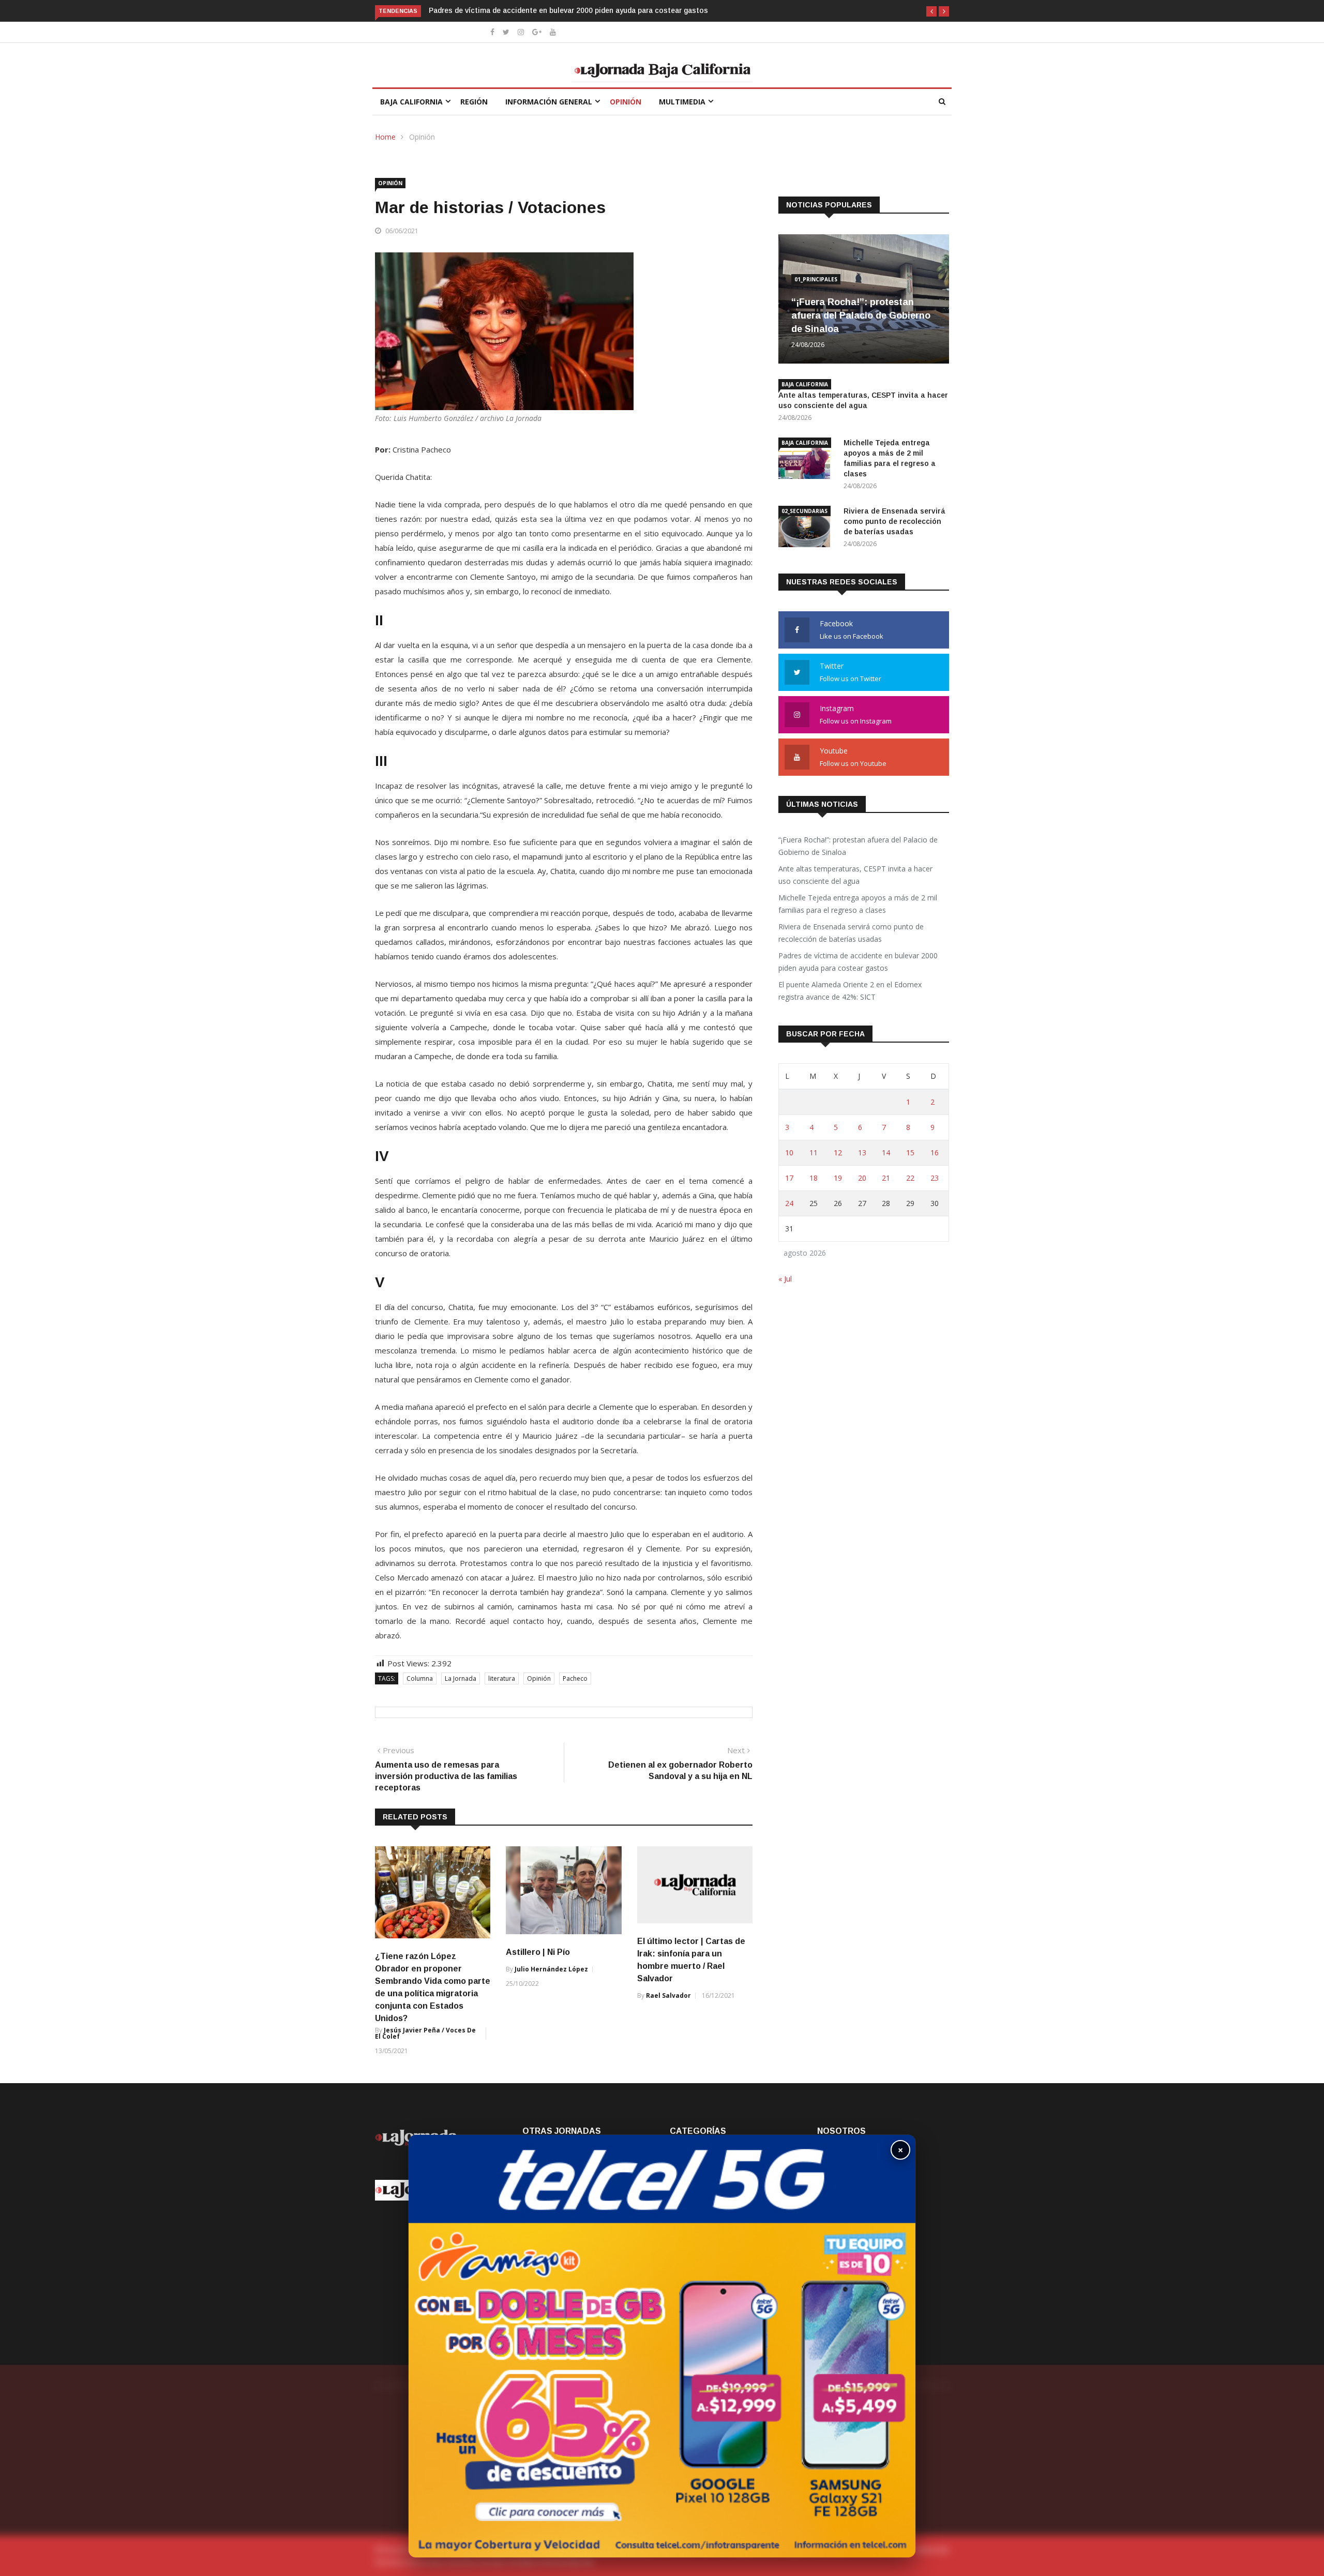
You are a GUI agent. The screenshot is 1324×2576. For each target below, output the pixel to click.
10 (789, 1153)
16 (935, 1153)
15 (910, 1153)
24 (789, 1203)
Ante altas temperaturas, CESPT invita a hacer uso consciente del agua (855, 875)
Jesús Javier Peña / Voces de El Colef (425, 2033)
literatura (502, 1678)
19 (838, 1178)
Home (385, 137)
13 (862, 1153)
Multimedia (682, 102)
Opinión (626, 102)
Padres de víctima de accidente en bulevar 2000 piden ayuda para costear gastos (858, 962)
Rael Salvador (668, 1995)
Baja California (411, 102)
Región (474, 102)
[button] (931, 11)
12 (838, 1153)
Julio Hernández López (551, 1969)
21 (886, 1178)
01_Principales (816, 279)
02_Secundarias (804, 511)
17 (789, 1178)
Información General (549, 102)
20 (862, 1178)
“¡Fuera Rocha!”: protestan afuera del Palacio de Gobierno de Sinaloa (861, 315)
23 (935, 1178)
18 (814, 1178)
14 (886, 1153)
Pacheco (575, 1678)
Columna (420, 1678)
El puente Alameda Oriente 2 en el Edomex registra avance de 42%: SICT (554, 10)
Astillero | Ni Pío (538, 1952)
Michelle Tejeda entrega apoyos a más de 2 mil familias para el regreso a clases (858, 904)
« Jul (785, 1279)
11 (814, 1153)
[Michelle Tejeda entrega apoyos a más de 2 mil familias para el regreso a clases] (807, 460)
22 (910, 1178)
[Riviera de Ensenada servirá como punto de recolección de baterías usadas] (807, 528)
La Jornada (461, 1678)
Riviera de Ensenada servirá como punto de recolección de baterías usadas (894, 521)
